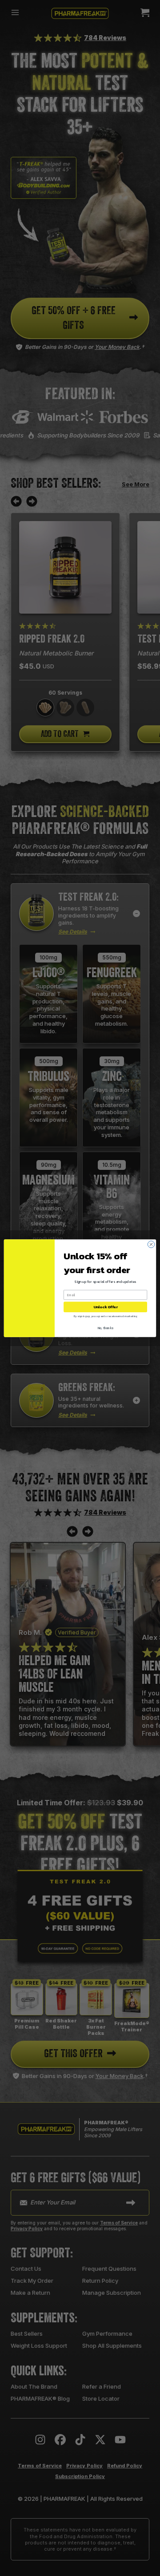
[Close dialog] (151, 1244)
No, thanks (106, 1328)
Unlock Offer (106, 1307)
